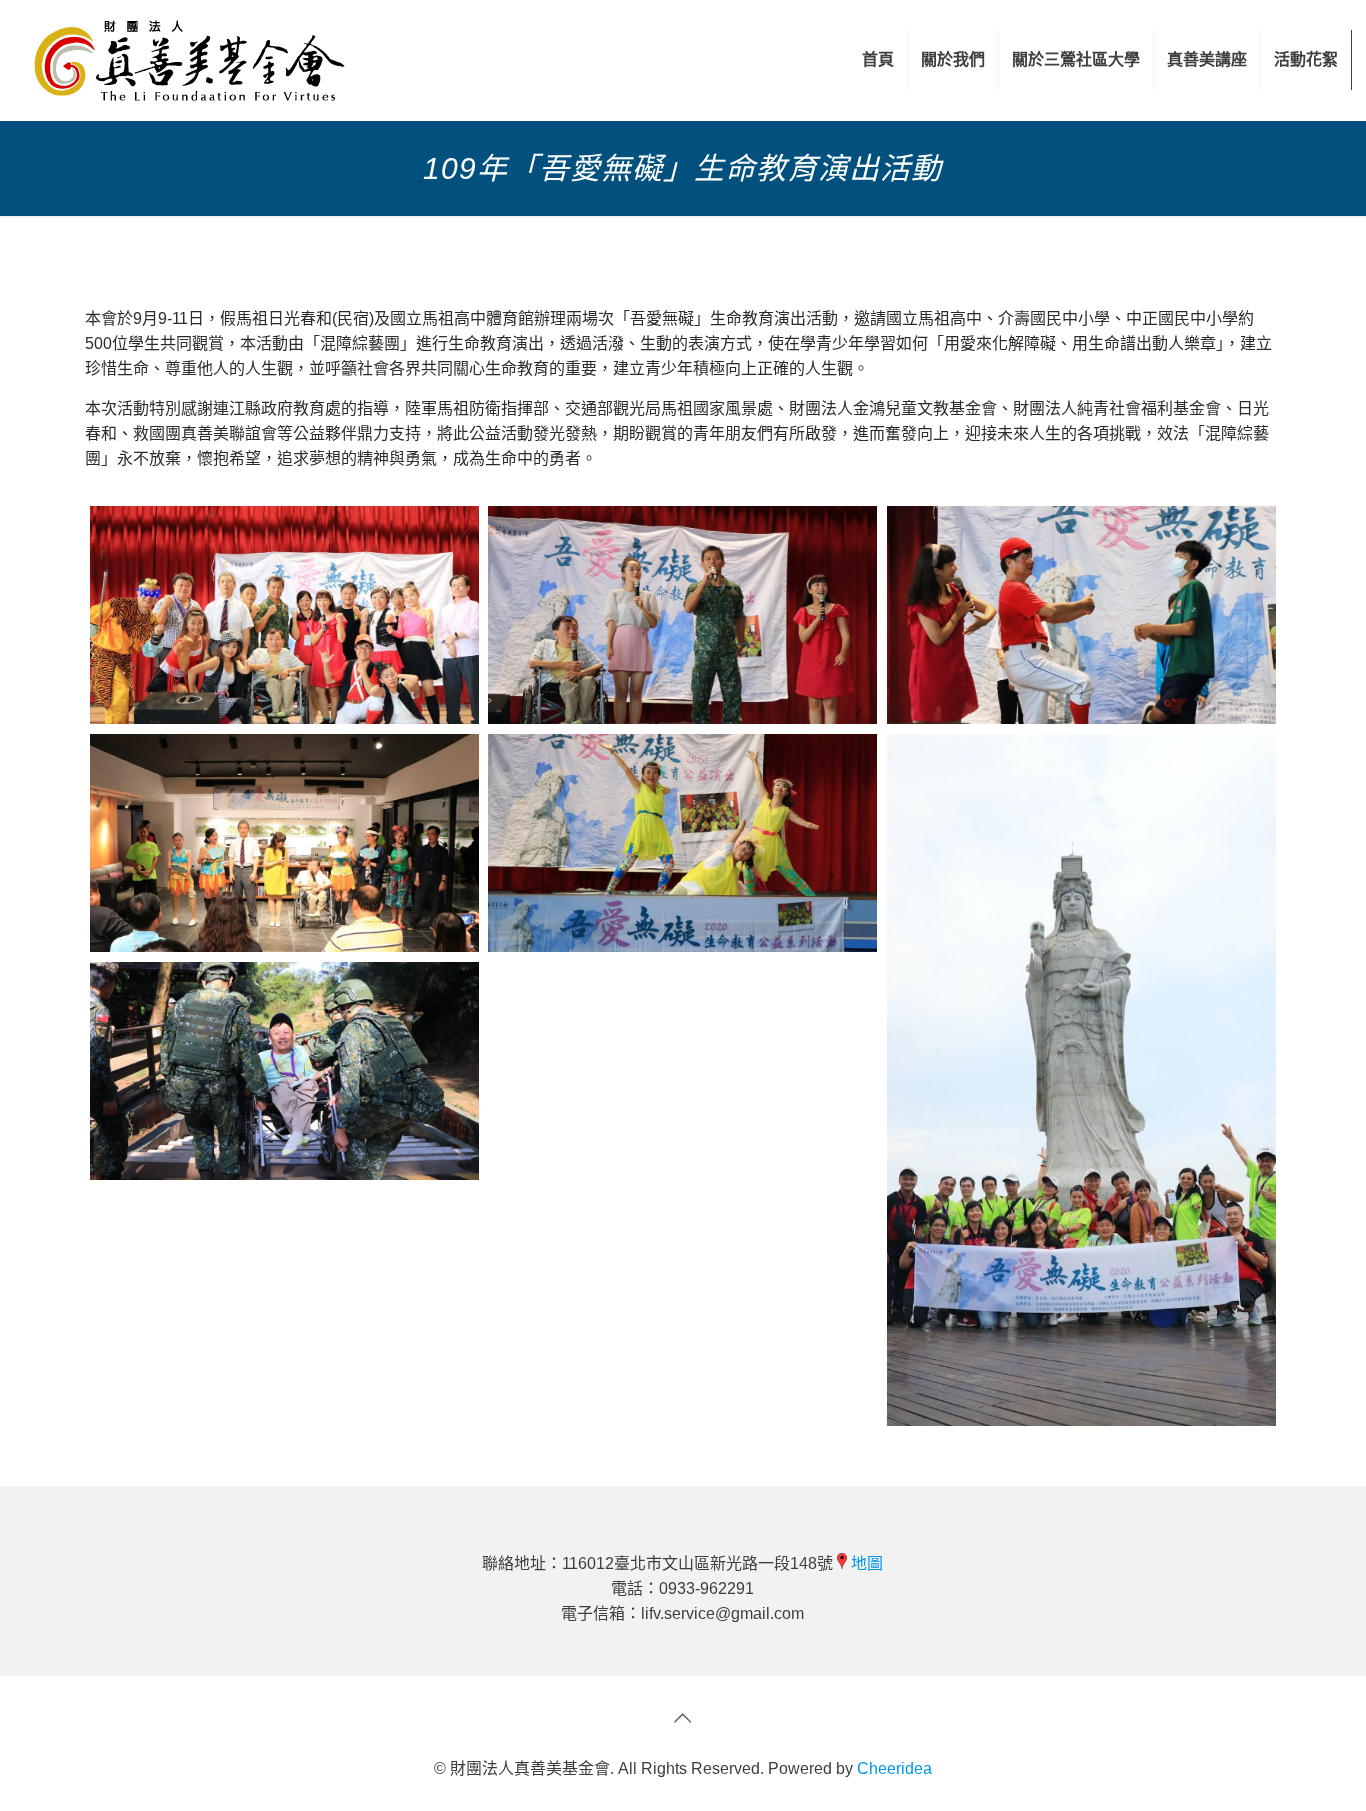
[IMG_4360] (682, 843)
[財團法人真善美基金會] (189, 60)
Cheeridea (894, 1768)
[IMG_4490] (284, 615)
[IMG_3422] (284, 843)
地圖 (867, 1563)
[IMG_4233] (1081, 615)
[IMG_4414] (682, 615)
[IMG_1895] (1081, 1080)
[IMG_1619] (284, 1071)
